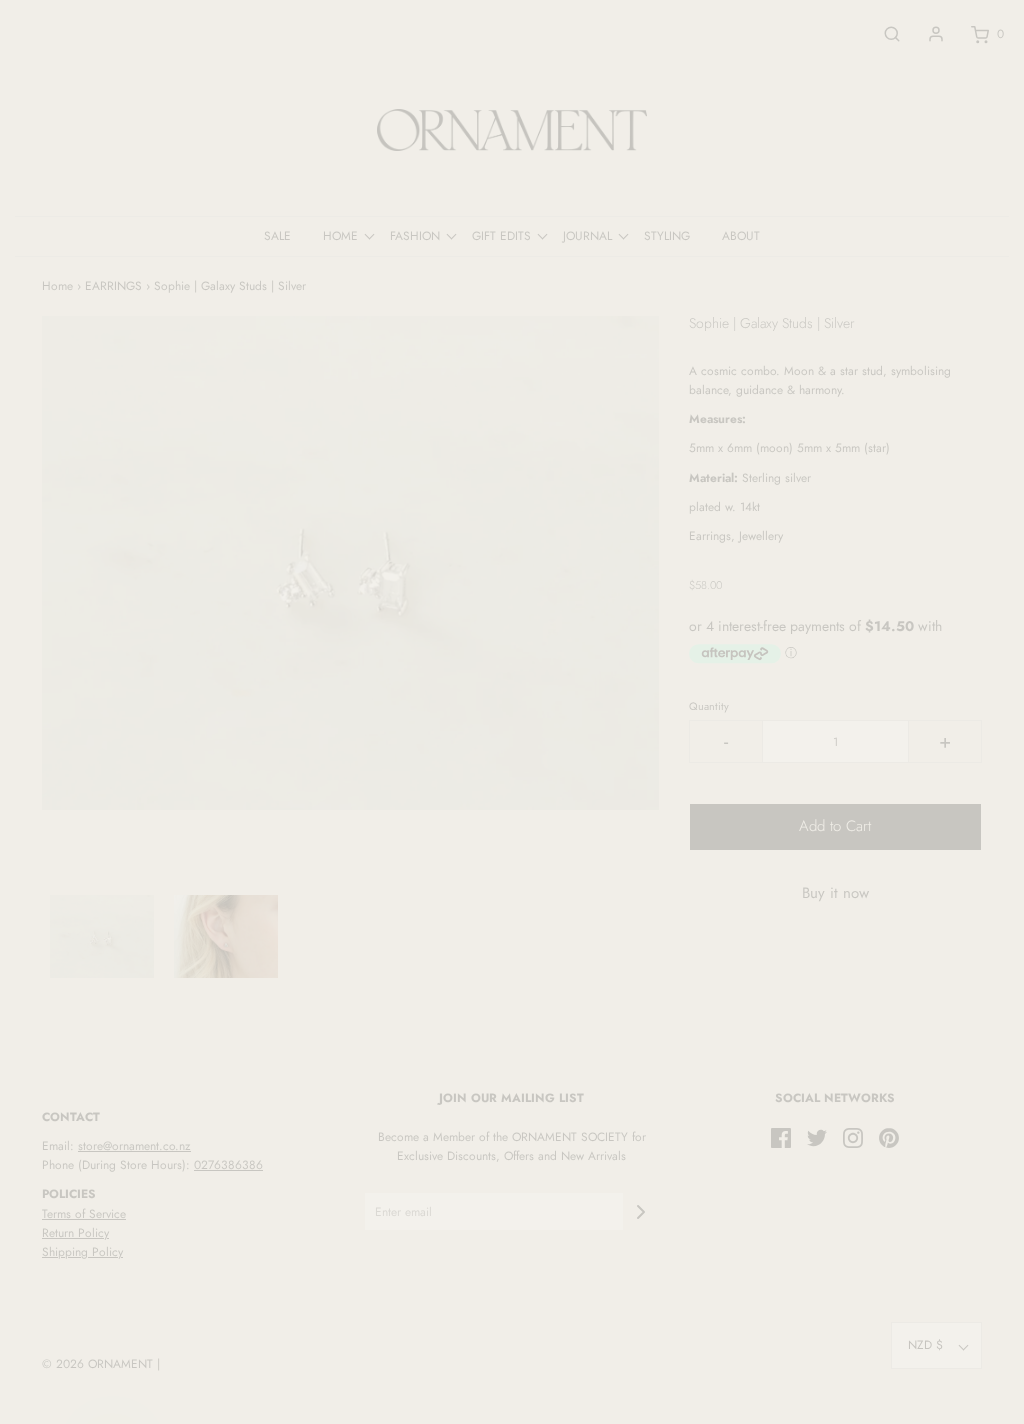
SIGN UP (707, 897)
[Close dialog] (876, 487)
